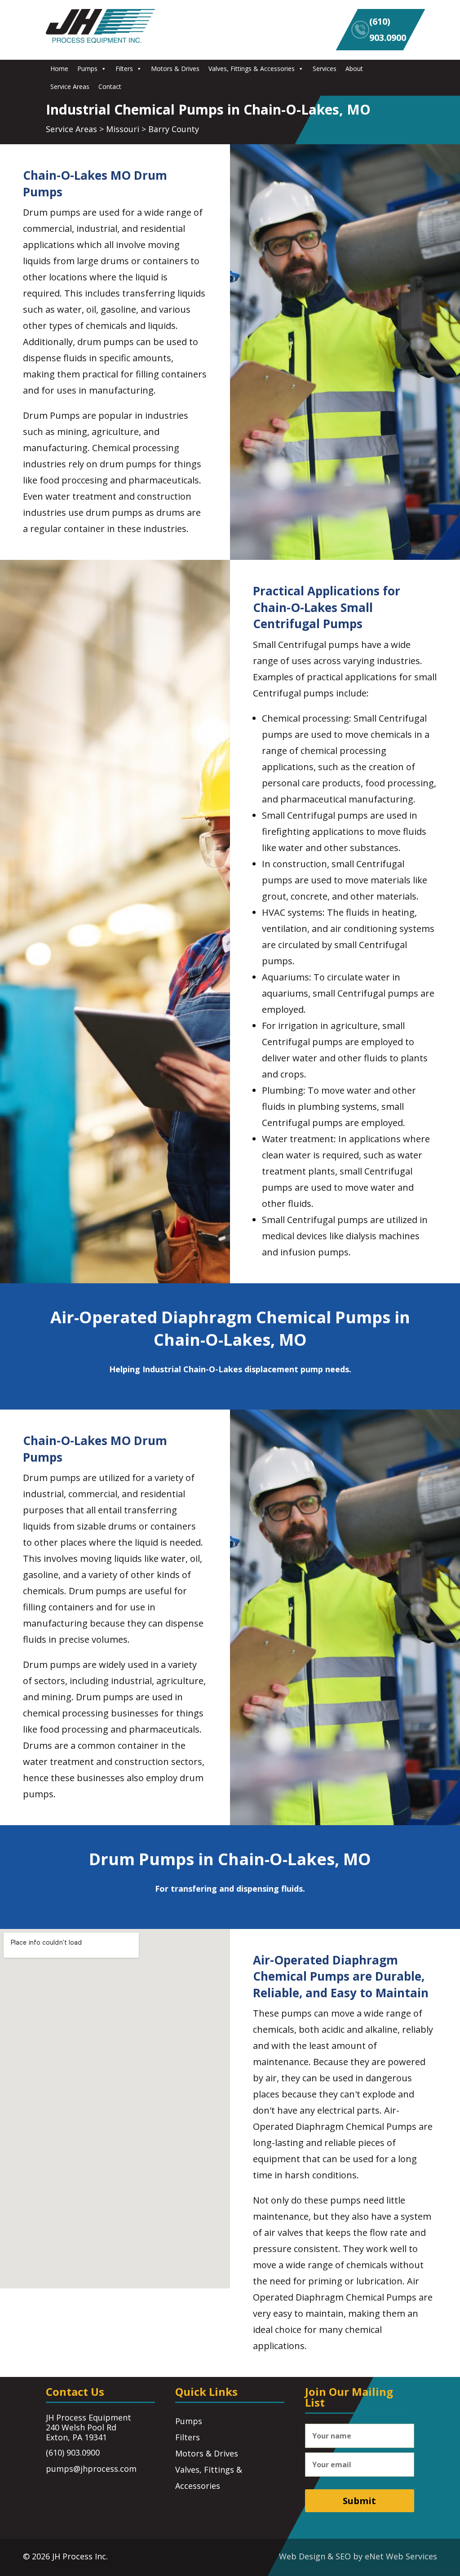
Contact (110, 86)
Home (59, 69)
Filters (124, 69)
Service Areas (70, 86)
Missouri (123, 129)
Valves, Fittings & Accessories (252, 69)
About (354, 69)
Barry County (174, 129)
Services (325, 69)
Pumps (87, 69)
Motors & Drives (175, 69)
